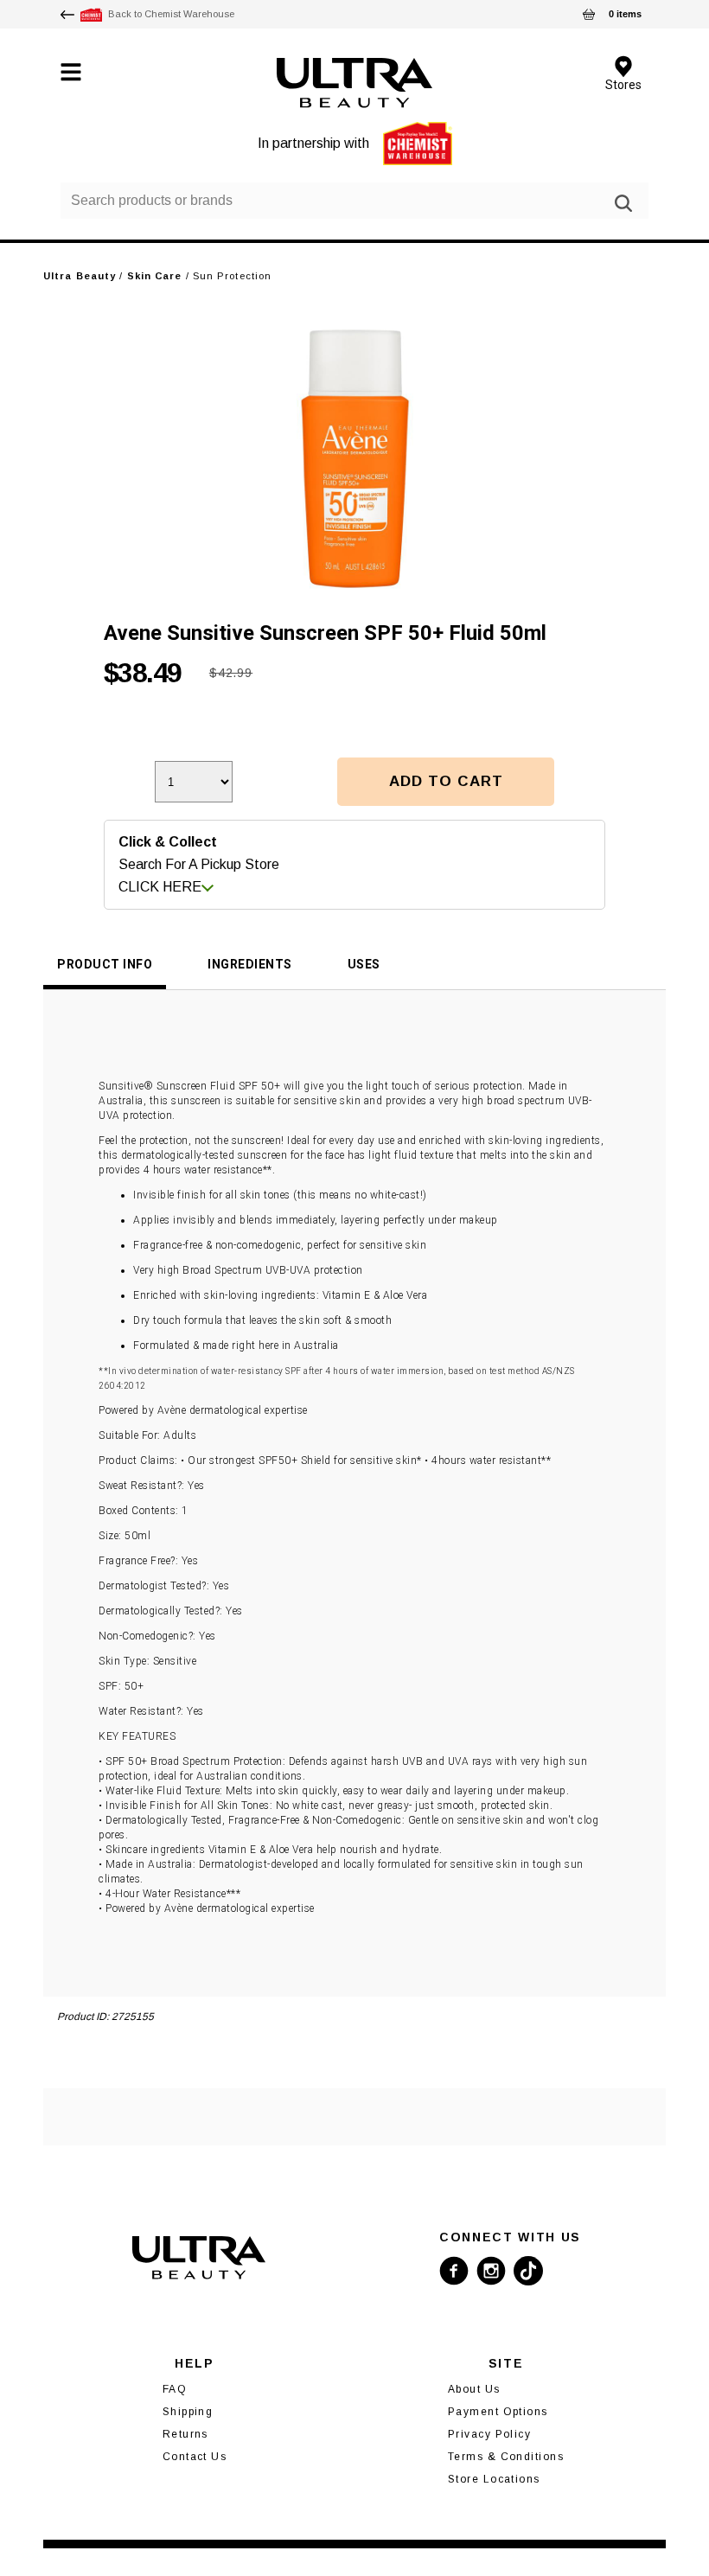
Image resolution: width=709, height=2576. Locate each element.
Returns (185, 2434)
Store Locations (494, 2479)
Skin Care (155, 276)
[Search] (623, 203)
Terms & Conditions (506, 2457)
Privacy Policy (489, 2434)
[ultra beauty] (355, 83)
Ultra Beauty (80, 276)
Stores (623, 84)
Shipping (188, 2412)
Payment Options (498, 2412)
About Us (474, 2389)
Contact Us (195, 2457)
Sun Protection (232, 276)
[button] (446, 782)
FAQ (175, 2389)
